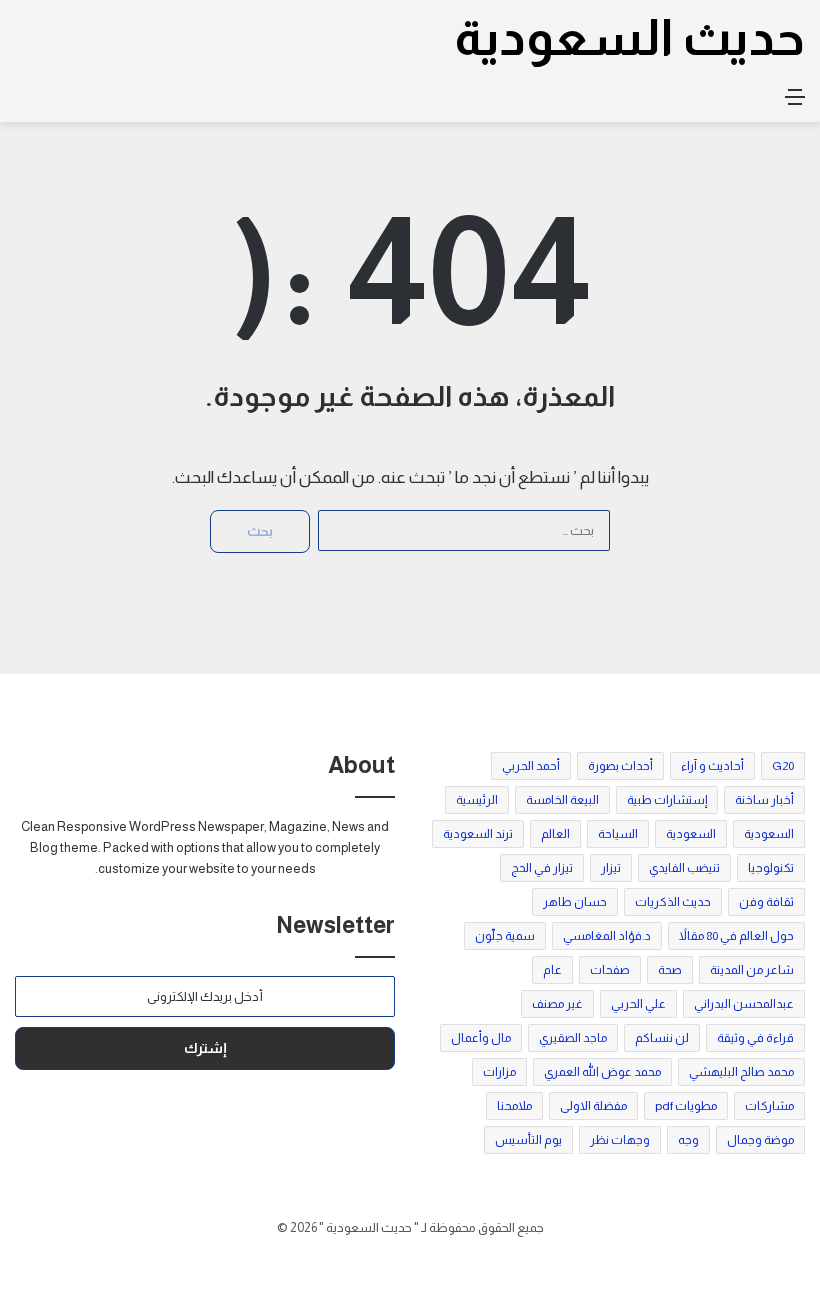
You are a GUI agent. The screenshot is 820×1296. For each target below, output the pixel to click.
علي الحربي (638, 1004)
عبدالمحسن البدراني (744, 1004)
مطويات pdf (686, 1106)
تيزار (611, 868)
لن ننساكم (662, 1038)
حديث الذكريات (673, 902)
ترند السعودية (478, 834)
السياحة (618, 834)
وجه (688, 1140)
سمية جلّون (505, 936)
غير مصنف (557, 1004)
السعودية (769, 834)
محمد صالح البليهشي (741, 1072)
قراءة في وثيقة (755, 1038)
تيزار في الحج (542, 868)
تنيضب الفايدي (684, 868)
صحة (670, 970)
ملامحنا (514, 1106)
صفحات (610, 970)
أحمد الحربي (531, 766)
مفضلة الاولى (593, 1106)
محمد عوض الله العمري (602, 1072)
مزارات (499, 1072)
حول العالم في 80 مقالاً (736, 936)
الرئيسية (477, 800)
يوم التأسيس (528, 1140)
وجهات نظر (620, 1140)
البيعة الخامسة (562, 800)
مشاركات (769, 1106)
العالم (555, 834)
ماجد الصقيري (573, 1038)
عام (552, 970)
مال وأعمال (481, 1038)
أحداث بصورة (620, 766)
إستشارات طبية (667, 800)
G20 (783, 766)
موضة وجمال (760, 1140)
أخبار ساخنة (764, 800)
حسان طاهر (575, 902)
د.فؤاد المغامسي (607, 936)
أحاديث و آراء (712, 766)
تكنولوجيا (771, 868)
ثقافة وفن (766, 902)
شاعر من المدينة (752, 970)
